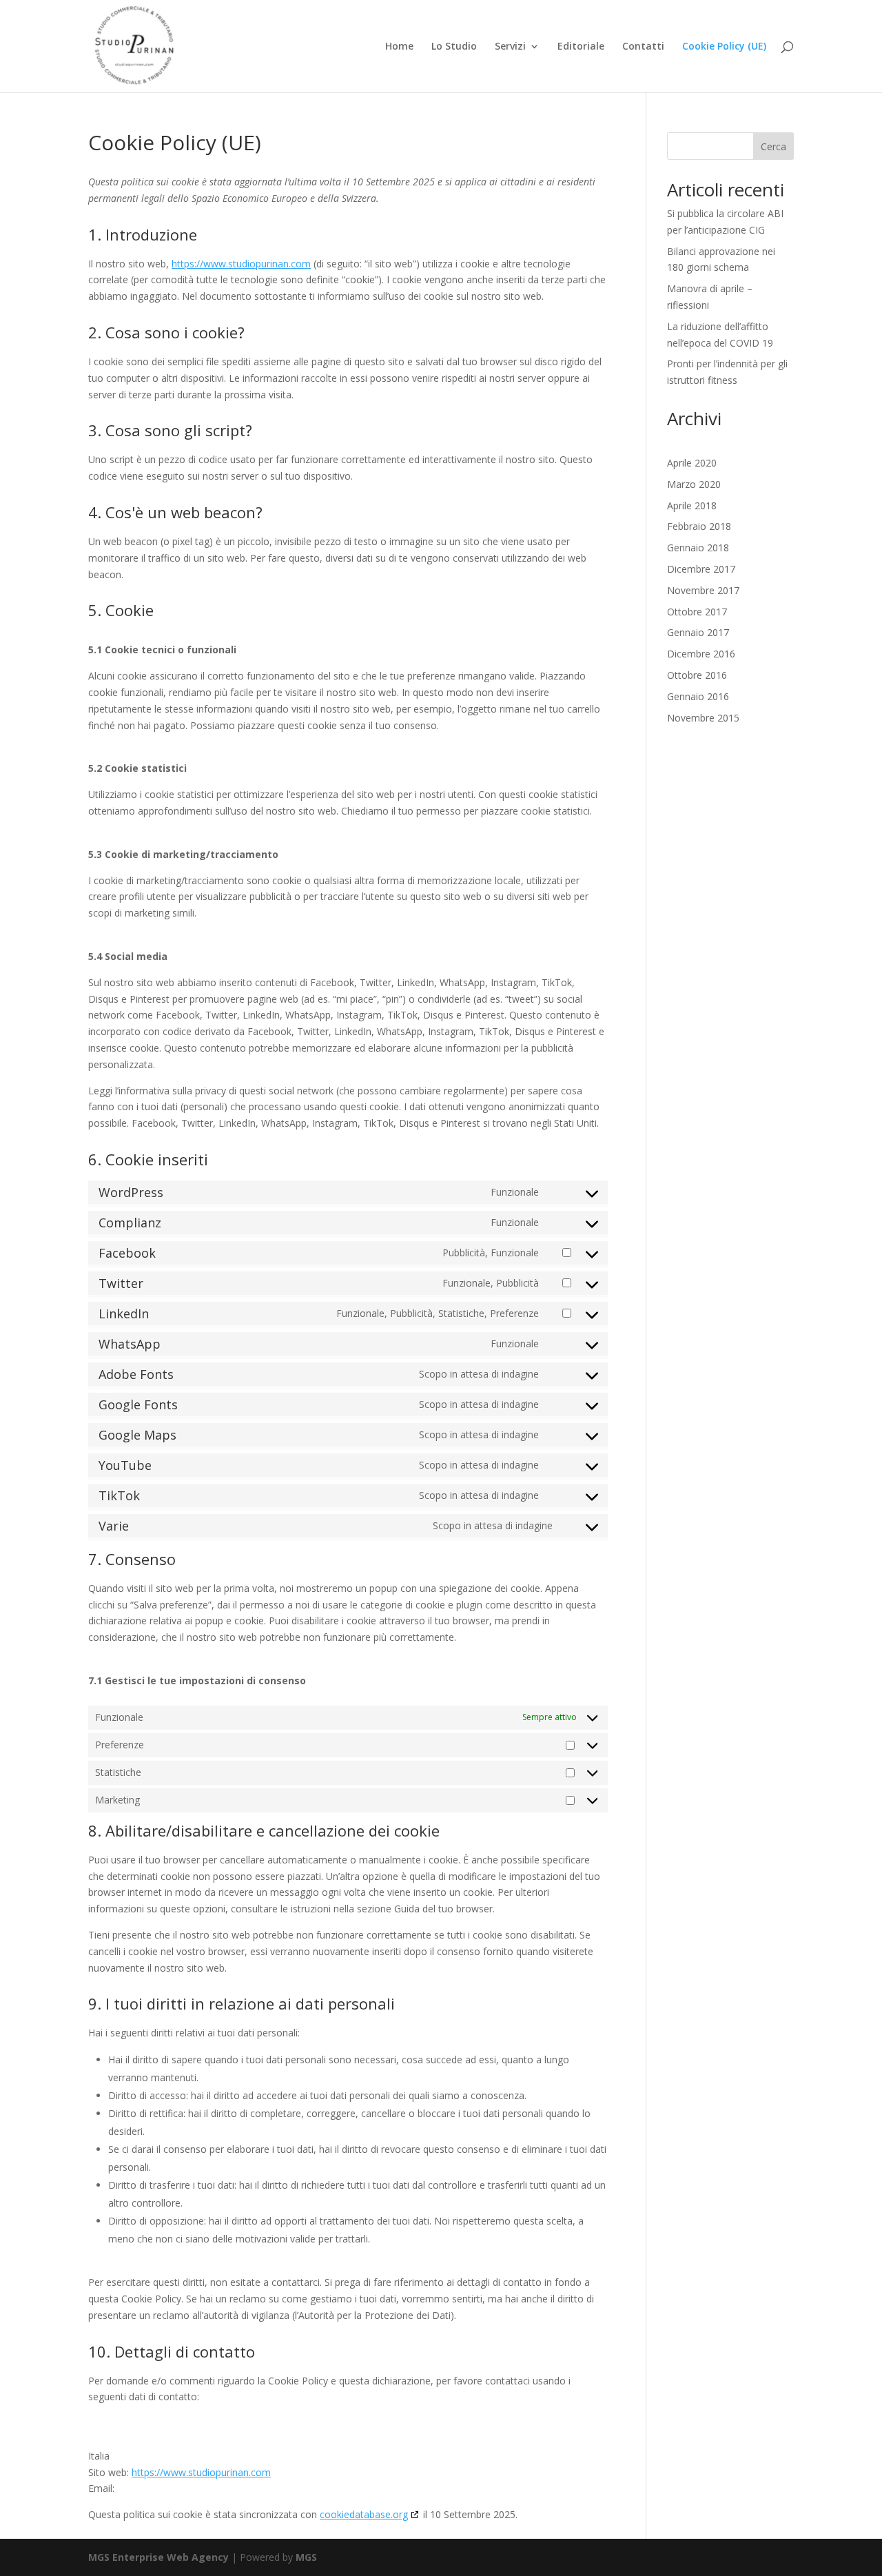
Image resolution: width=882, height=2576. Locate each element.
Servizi (510, 47)
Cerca (773, 146)
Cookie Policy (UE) (724, 47)
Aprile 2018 (692, 505)
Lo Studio (454, 47)
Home (399, 47)
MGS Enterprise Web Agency (158, 2557)
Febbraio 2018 (699, 526)
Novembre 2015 (703, 718)
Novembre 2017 (703, 590)
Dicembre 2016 (701, 654)
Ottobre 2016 (697, 675)
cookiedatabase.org (364, 2514)
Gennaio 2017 (698, 632)
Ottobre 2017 (697, 612)
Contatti (643, 47)
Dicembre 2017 (701, 569)
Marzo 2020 (694, 484)
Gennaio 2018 (698, 548)
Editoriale (581, 47)
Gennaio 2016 (698, 696)
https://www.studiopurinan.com (241, 264)
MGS (306, 2557)
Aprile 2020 (692, 463)
